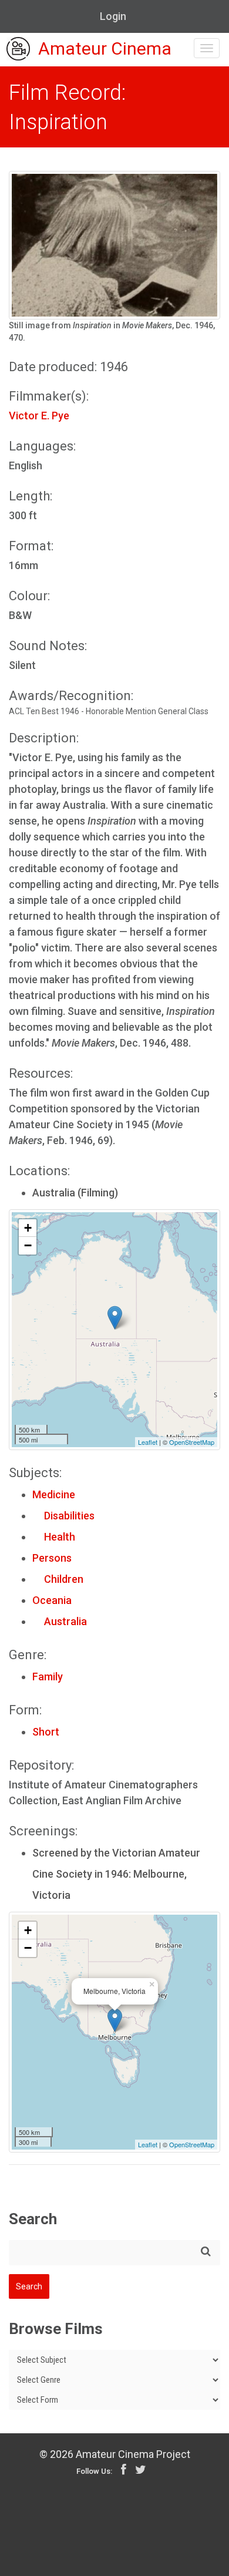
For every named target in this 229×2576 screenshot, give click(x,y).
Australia (60, 1621)
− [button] (28, 1245)
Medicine (54, 1494)
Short (46, 1732)
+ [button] (28, 1228)
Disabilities (63, 1516)
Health (54, 1537)
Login (113, 16)
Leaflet (148, 1442)
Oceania (52, 1600)
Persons (52, 1558)
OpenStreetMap (192, 1442)
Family (48, 1677)
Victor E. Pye (39, 416)
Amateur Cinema (105, 49)
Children (58, 1579)
